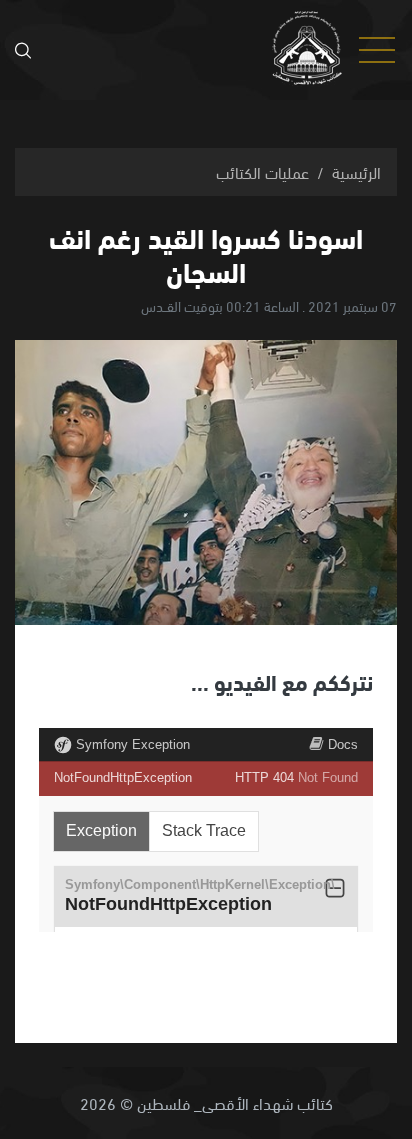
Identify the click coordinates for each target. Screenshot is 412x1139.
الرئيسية (356, 171)
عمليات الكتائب (262, 171)
